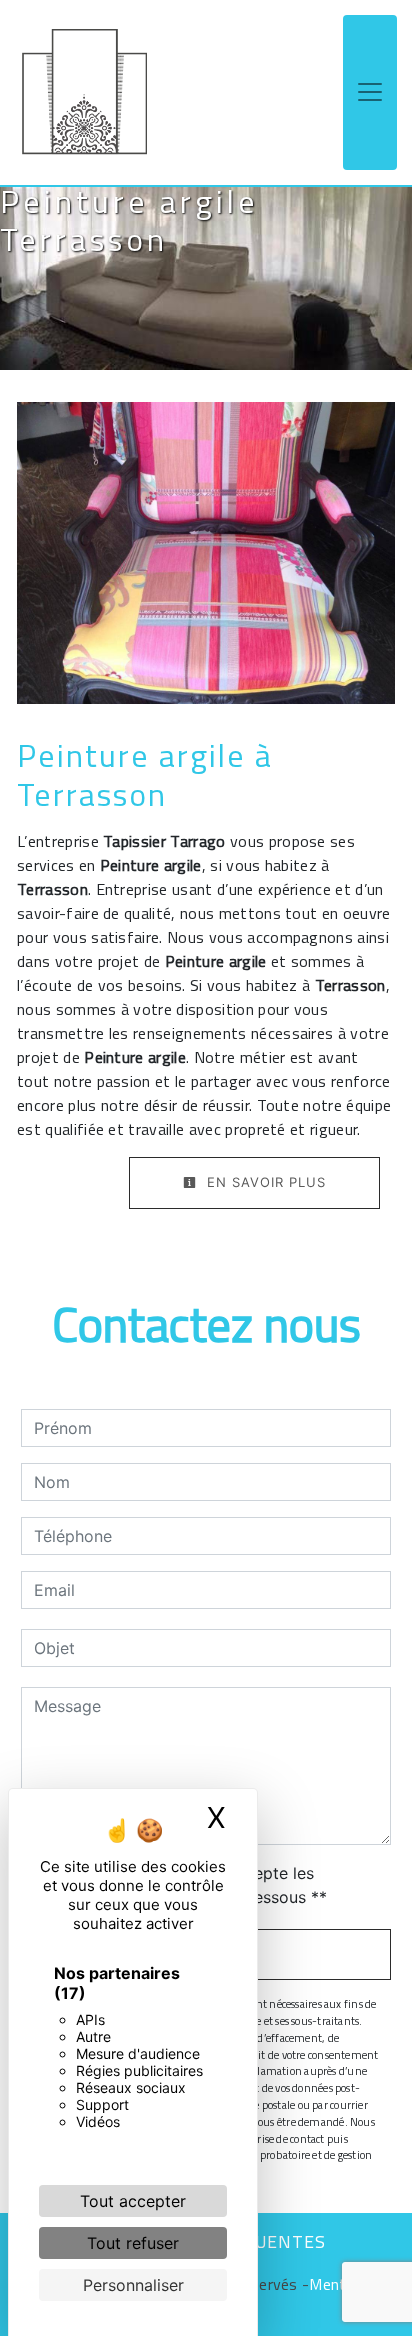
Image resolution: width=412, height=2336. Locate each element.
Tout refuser (133, 2243)
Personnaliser (133, 2285)
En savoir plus (264, 1182)
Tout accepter (133, 2201)
